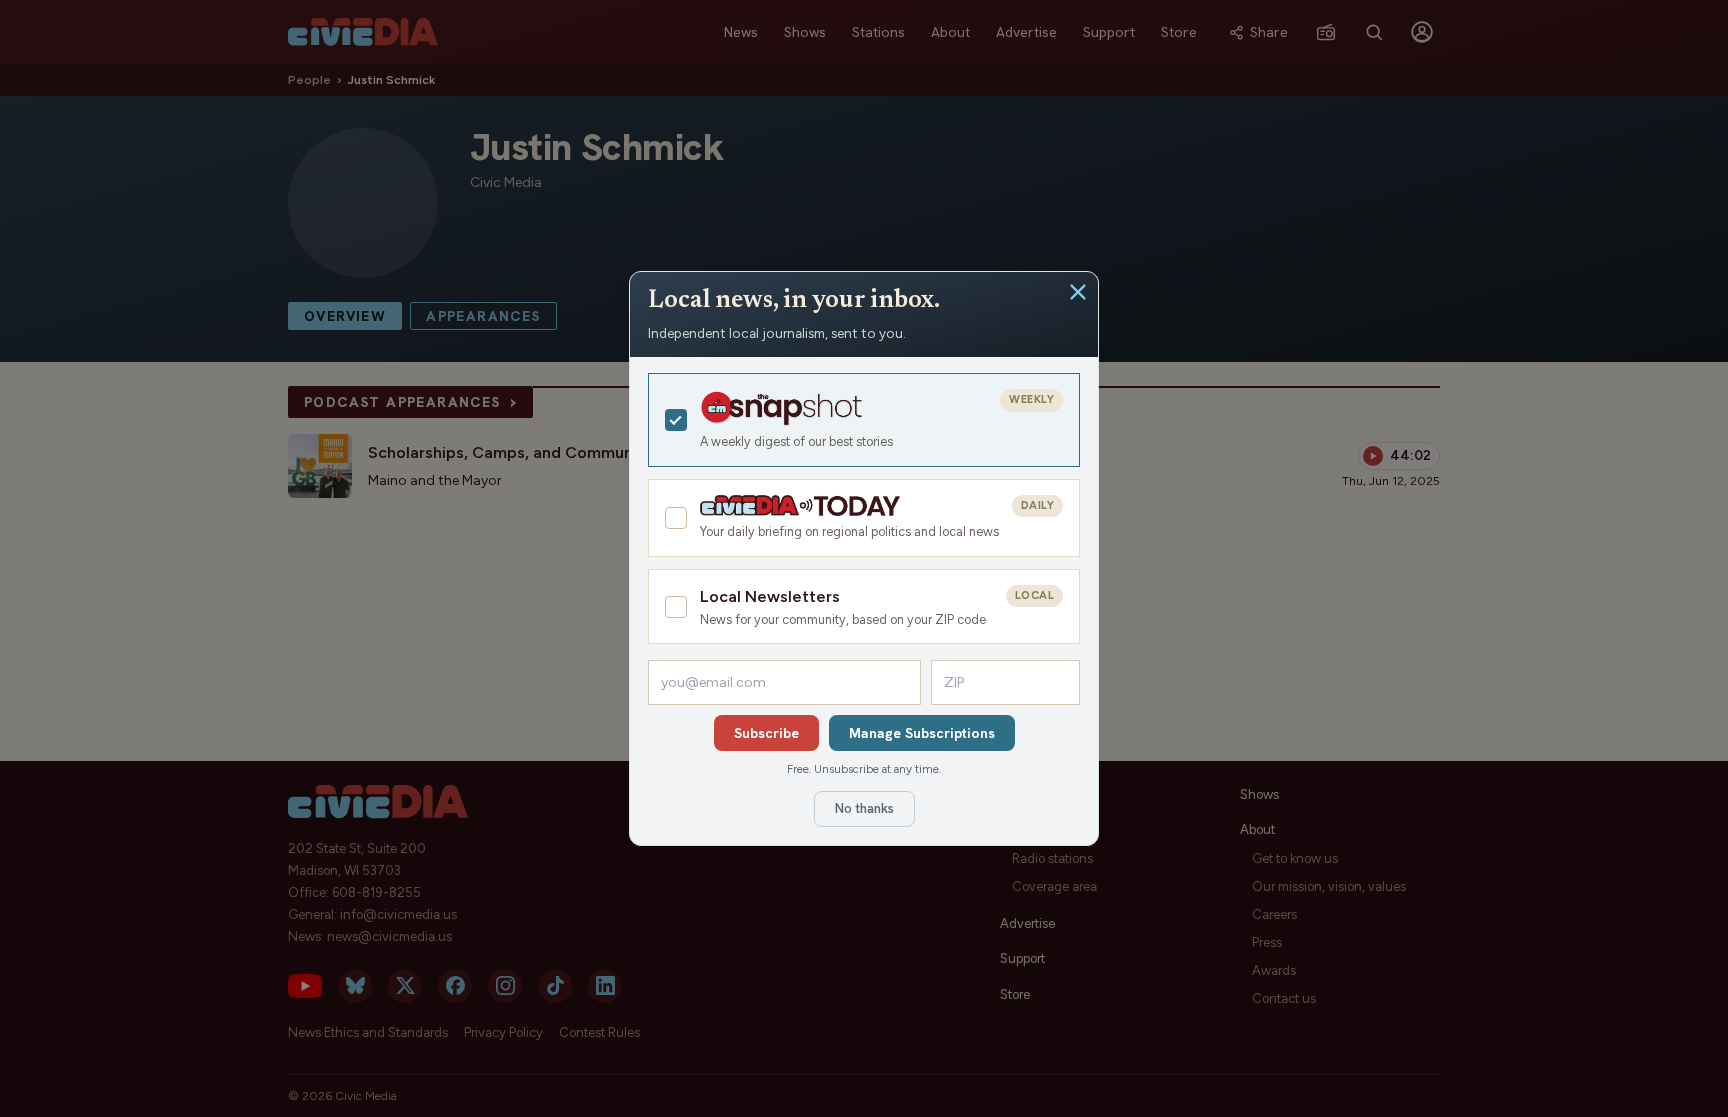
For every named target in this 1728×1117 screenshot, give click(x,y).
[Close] (1078, 292)
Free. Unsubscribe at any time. (864, 769)
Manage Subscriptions (922, 733)
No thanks (864, 808)
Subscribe (766, 733)
